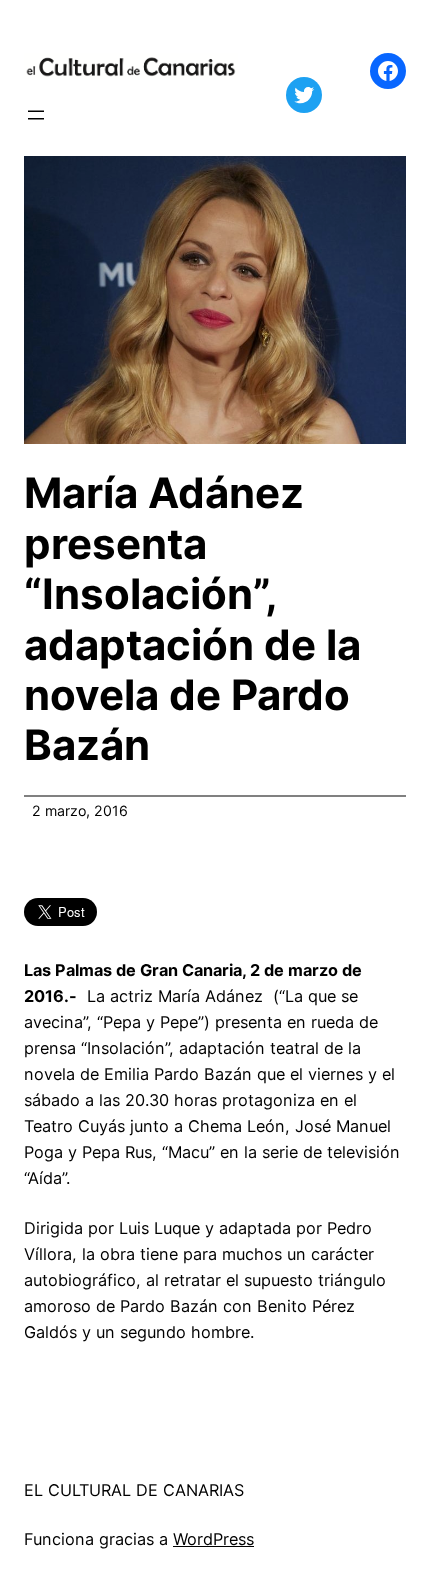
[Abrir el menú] (36, 115)
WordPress (213, 1539)
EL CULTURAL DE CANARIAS (134, 1490)
